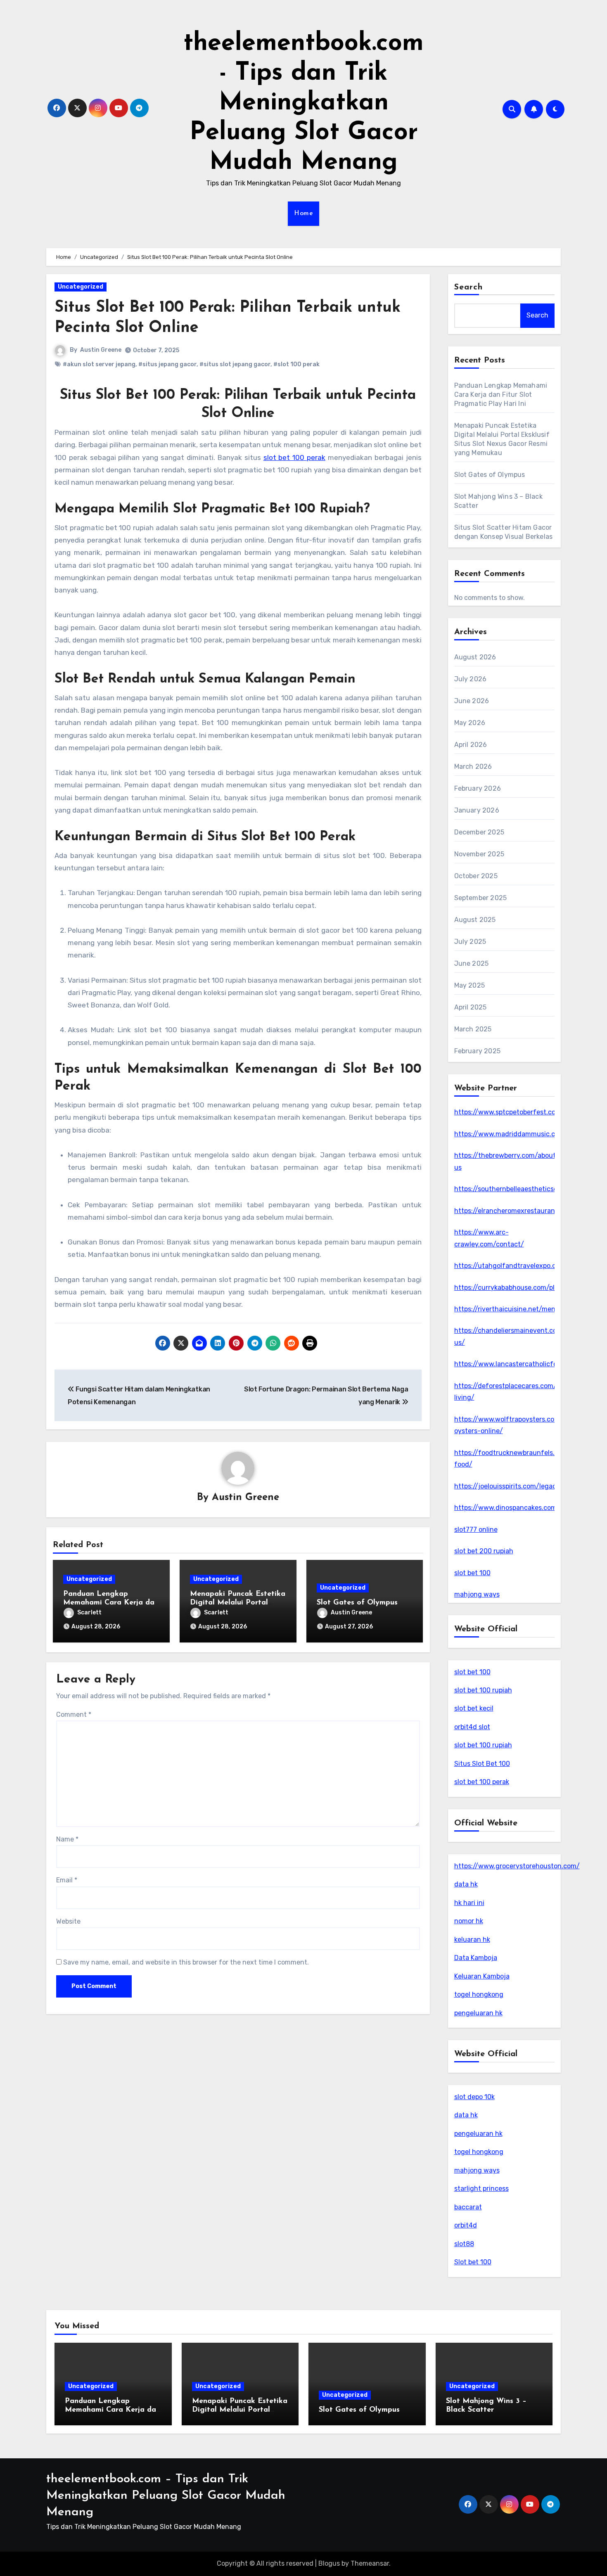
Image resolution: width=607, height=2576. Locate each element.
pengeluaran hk (478, 2013)
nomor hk (469, 1921)
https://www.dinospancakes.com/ (507, 1508)
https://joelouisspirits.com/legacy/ (509, 1486)
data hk (466, 1884)
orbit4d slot (472, 1727)
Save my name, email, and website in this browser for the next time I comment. (186, 1962)
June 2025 (472, 963)
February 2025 (478, 1051)
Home (303, 213)
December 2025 (479, 832)
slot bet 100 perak (482, 1782)
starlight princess (481, 2189)
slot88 (464, 2244)
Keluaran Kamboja (482, 1976)
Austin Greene (101, 350)
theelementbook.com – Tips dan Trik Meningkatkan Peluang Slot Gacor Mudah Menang (166, 2496)
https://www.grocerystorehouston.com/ (517, 1866)
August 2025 (475, 920)
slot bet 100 (472, 1573)
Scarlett (89, 1613)
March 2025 (473, 1029)
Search (469, 287)
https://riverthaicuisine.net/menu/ (509, 1309)
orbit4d (466, 2225)
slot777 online (476, 1530)
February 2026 (478, 788)
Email (67, 1880)
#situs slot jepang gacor (235, 364)
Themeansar (370, 2563)
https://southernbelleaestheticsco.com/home (525, 1189)
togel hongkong (479, 1994)
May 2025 (470, 985)
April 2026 (471, 745)
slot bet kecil (474, 1708)
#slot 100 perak (296, 364)
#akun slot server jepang (99, 364)
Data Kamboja (476, 1958)
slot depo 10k (474, 2097)
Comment (74, 1715)
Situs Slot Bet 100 (482, 1764)
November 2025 (479, 854)
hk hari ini (469, 1903)
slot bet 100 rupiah (483, 1690)
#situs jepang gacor (167, 364)
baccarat (468, 2207)
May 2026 (470, 723)
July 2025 (470, 942)
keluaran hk (472, 1940)
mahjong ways (477, 1594)
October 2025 (476, 876)
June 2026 (472, 701)
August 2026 (475, 657)
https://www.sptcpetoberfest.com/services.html (530, 1112)
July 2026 (471, 679)
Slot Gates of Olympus (357, 1603)
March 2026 (473, 767)
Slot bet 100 (473, 2262)
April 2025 (471, 1007)
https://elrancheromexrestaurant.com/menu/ (525, 1211)
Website (68, 1921)
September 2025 (481, 898)
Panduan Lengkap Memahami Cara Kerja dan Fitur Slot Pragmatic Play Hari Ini (501, 395)
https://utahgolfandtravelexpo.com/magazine (526, 1266)
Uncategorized (81, 287)
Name (67, 1839)
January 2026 (477, 810)
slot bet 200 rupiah (484, 1551)
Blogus (329, 2563)
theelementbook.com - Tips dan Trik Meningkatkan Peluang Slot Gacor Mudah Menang (303, 103)
